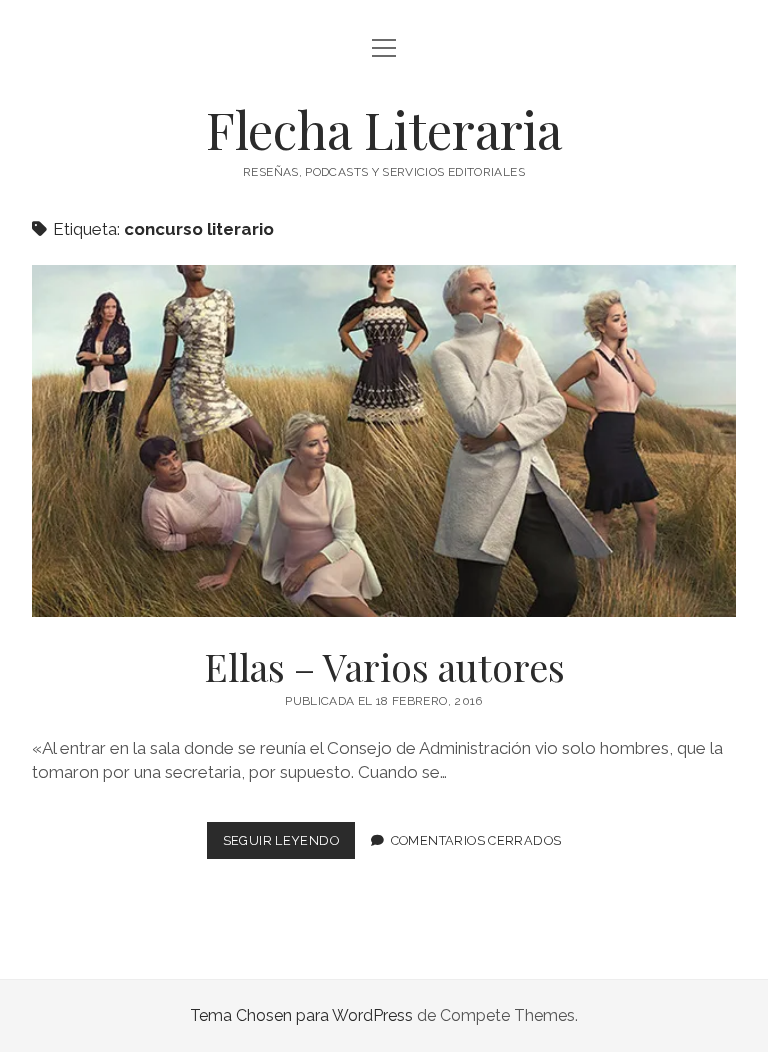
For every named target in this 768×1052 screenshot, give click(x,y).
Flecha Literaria (384, 129)
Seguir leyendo (289, 845)
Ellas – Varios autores (384, 441)
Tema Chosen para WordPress (301, 1015)
